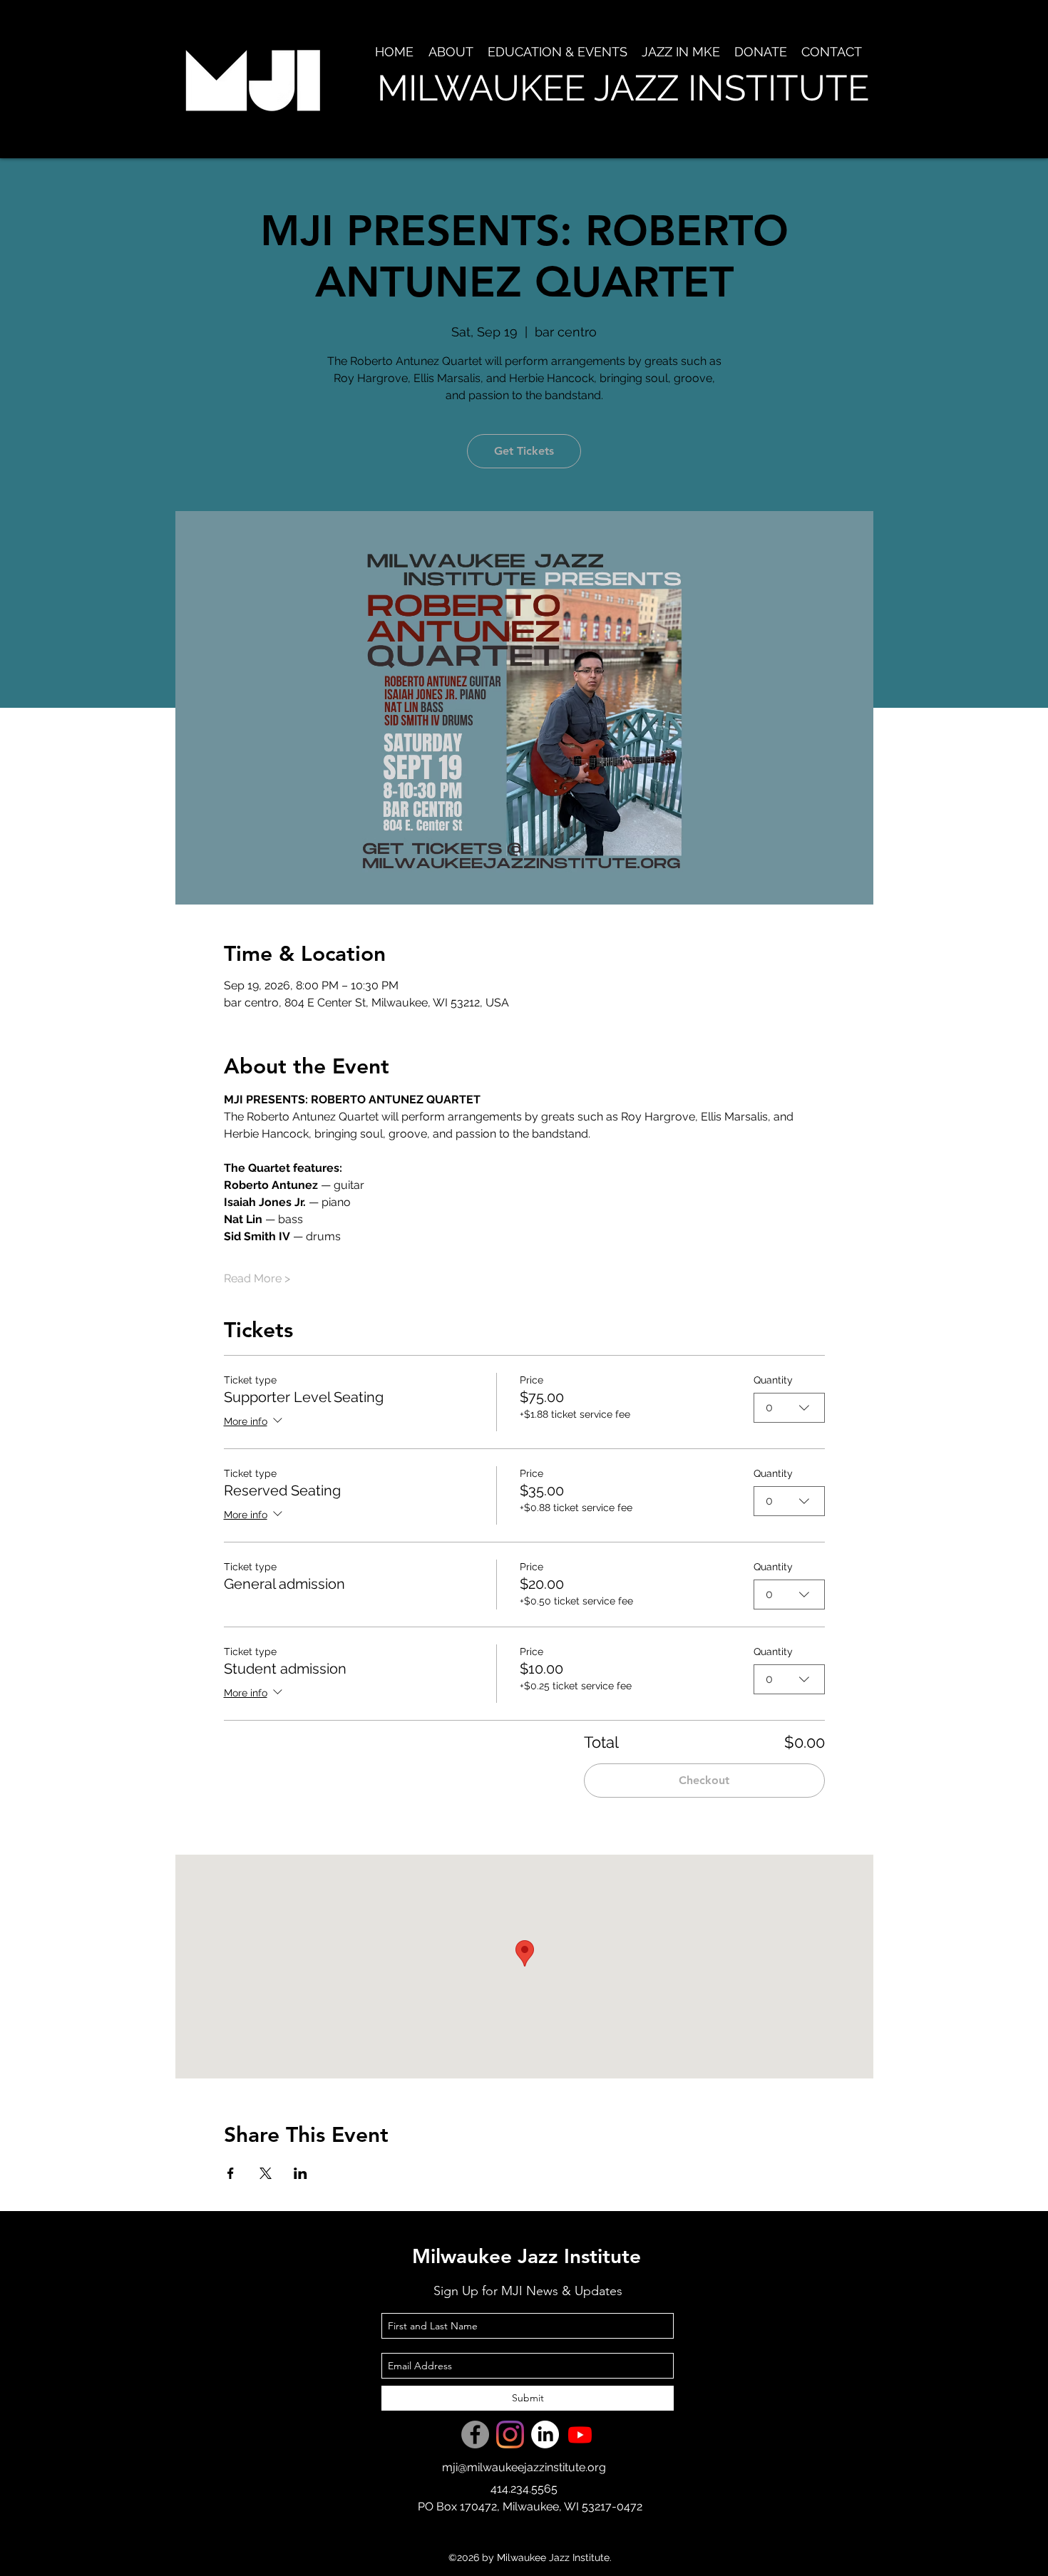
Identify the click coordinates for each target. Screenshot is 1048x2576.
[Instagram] (510, 2435)
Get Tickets (524, 451)
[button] (451, 52)
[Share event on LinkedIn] (300, 2173)
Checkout (704, 1780)
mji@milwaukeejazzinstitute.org (524, 2467)
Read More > (257, 1278)
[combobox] (789, 1408)
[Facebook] (475, 2435)
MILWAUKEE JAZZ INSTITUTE (623, 88)
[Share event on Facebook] (231, 2173)
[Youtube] (580, 2435)
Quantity (773, 1380)
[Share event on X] (266, 2173)
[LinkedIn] (545, 2435)
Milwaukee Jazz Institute (526, 2256)
